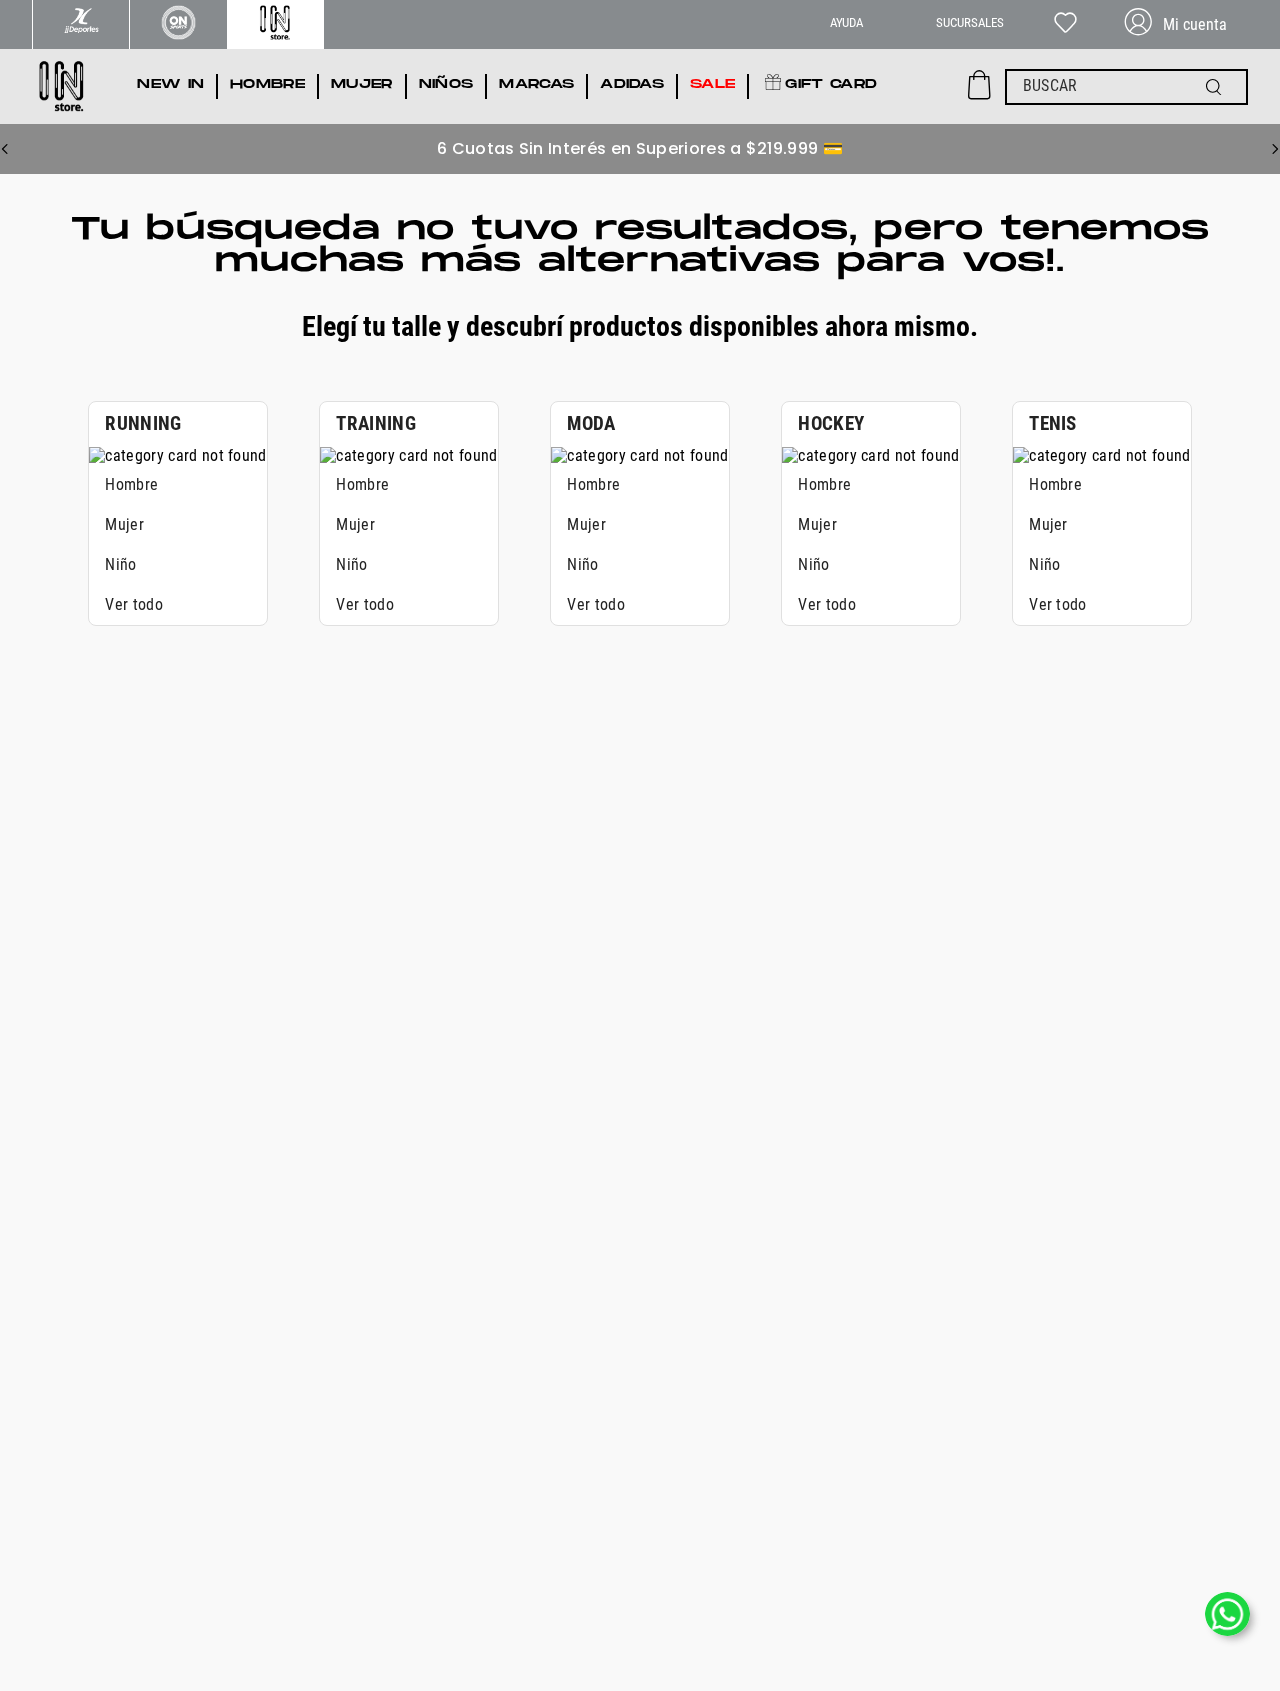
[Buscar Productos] (1218, 87)
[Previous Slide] (5, 149)
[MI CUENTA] (1184, 24)
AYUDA (846, 22)
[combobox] (1126, 87)
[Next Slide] (1275, 149)
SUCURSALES (970, 22)
